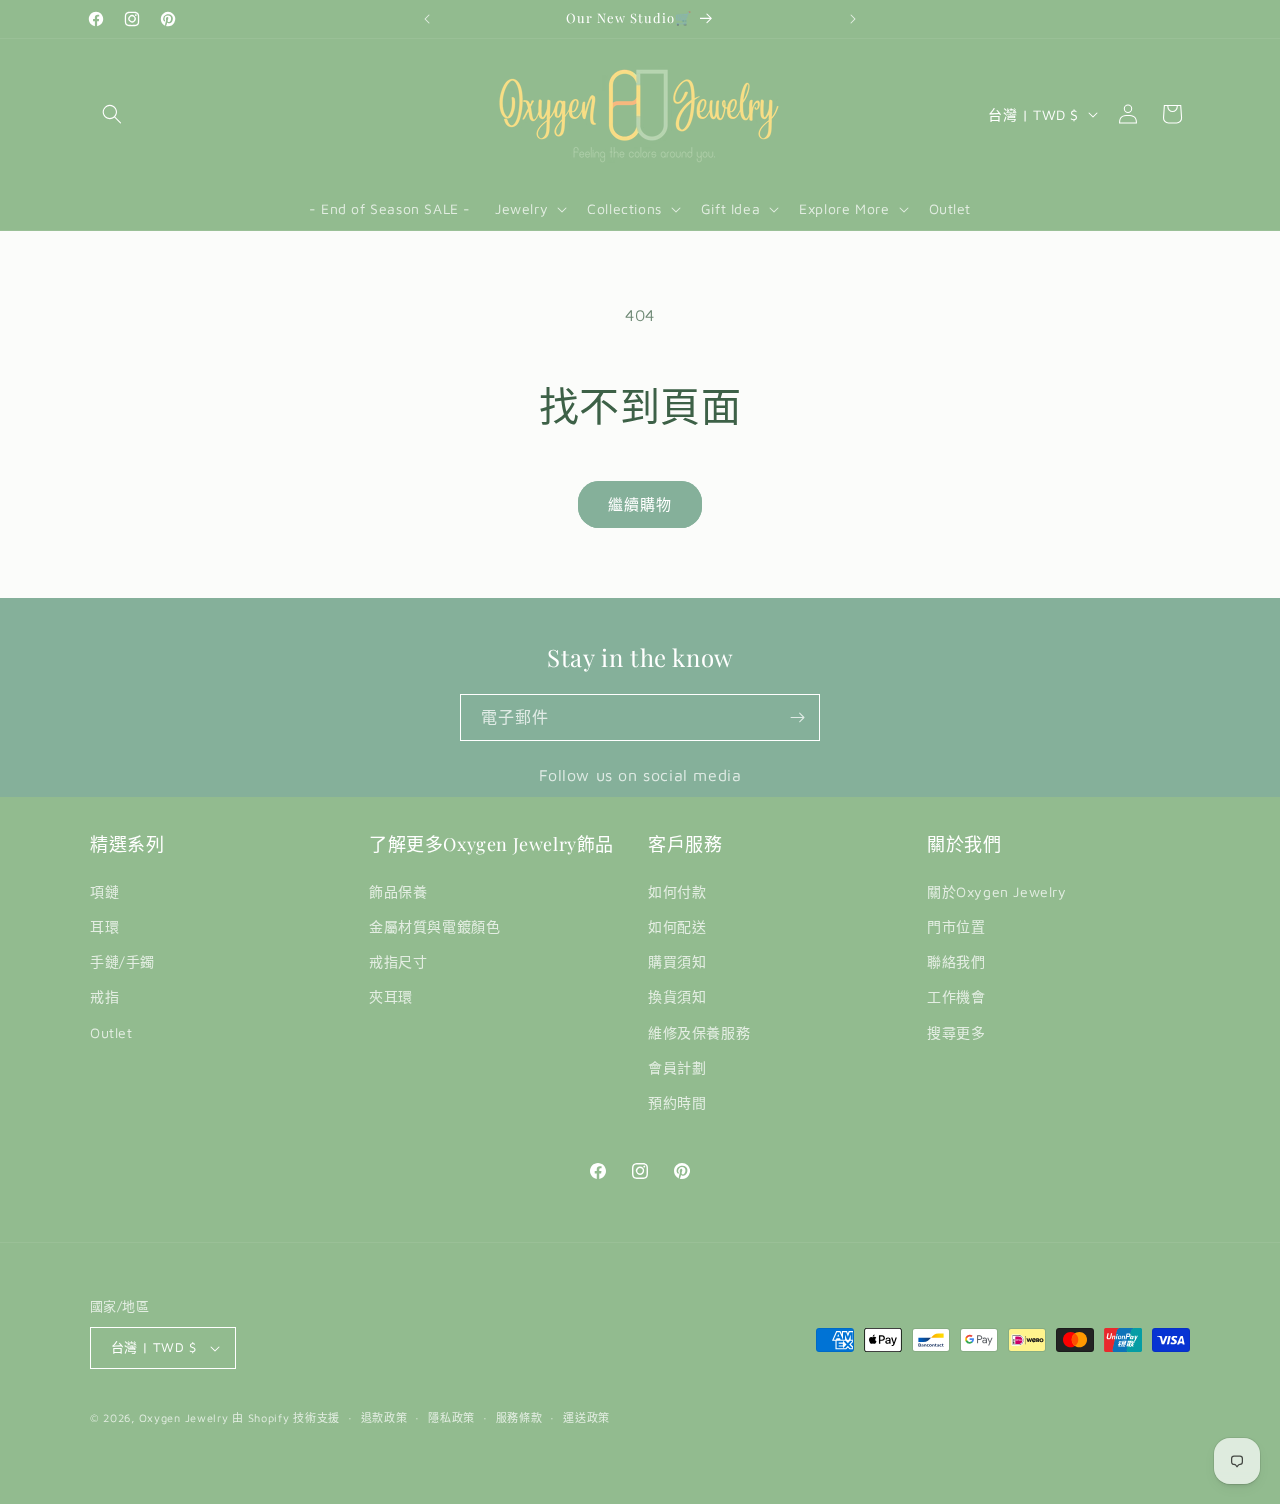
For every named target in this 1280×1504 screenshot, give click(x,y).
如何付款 (677, 891)
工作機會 (956, 996)
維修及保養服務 (699, 1032)
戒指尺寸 (398, 961)
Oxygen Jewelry (184, 1417)
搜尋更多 (956, 1032)
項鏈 (104, 891)
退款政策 (384, 1417)
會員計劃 (677, 1067)
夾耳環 (391, 996)
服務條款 (519, 1417)
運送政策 (586, 1417)
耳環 (104, 926)
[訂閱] (797, 717)
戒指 (104, 996)
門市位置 (956, 926)
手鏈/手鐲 (122, 961)
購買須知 (677, 961)
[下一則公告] (853, 19)
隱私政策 (451, 1417)
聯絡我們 (956, 961)
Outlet (111, 1032)
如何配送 (677, 926)
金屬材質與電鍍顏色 (434, 926)
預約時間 (677, 1102)
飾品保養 (398, 891)
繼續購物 (640, 504)
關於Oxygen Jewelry (997, 891)
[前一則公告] (427, 19)
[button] (112, 114)
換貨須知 (677, 996)
